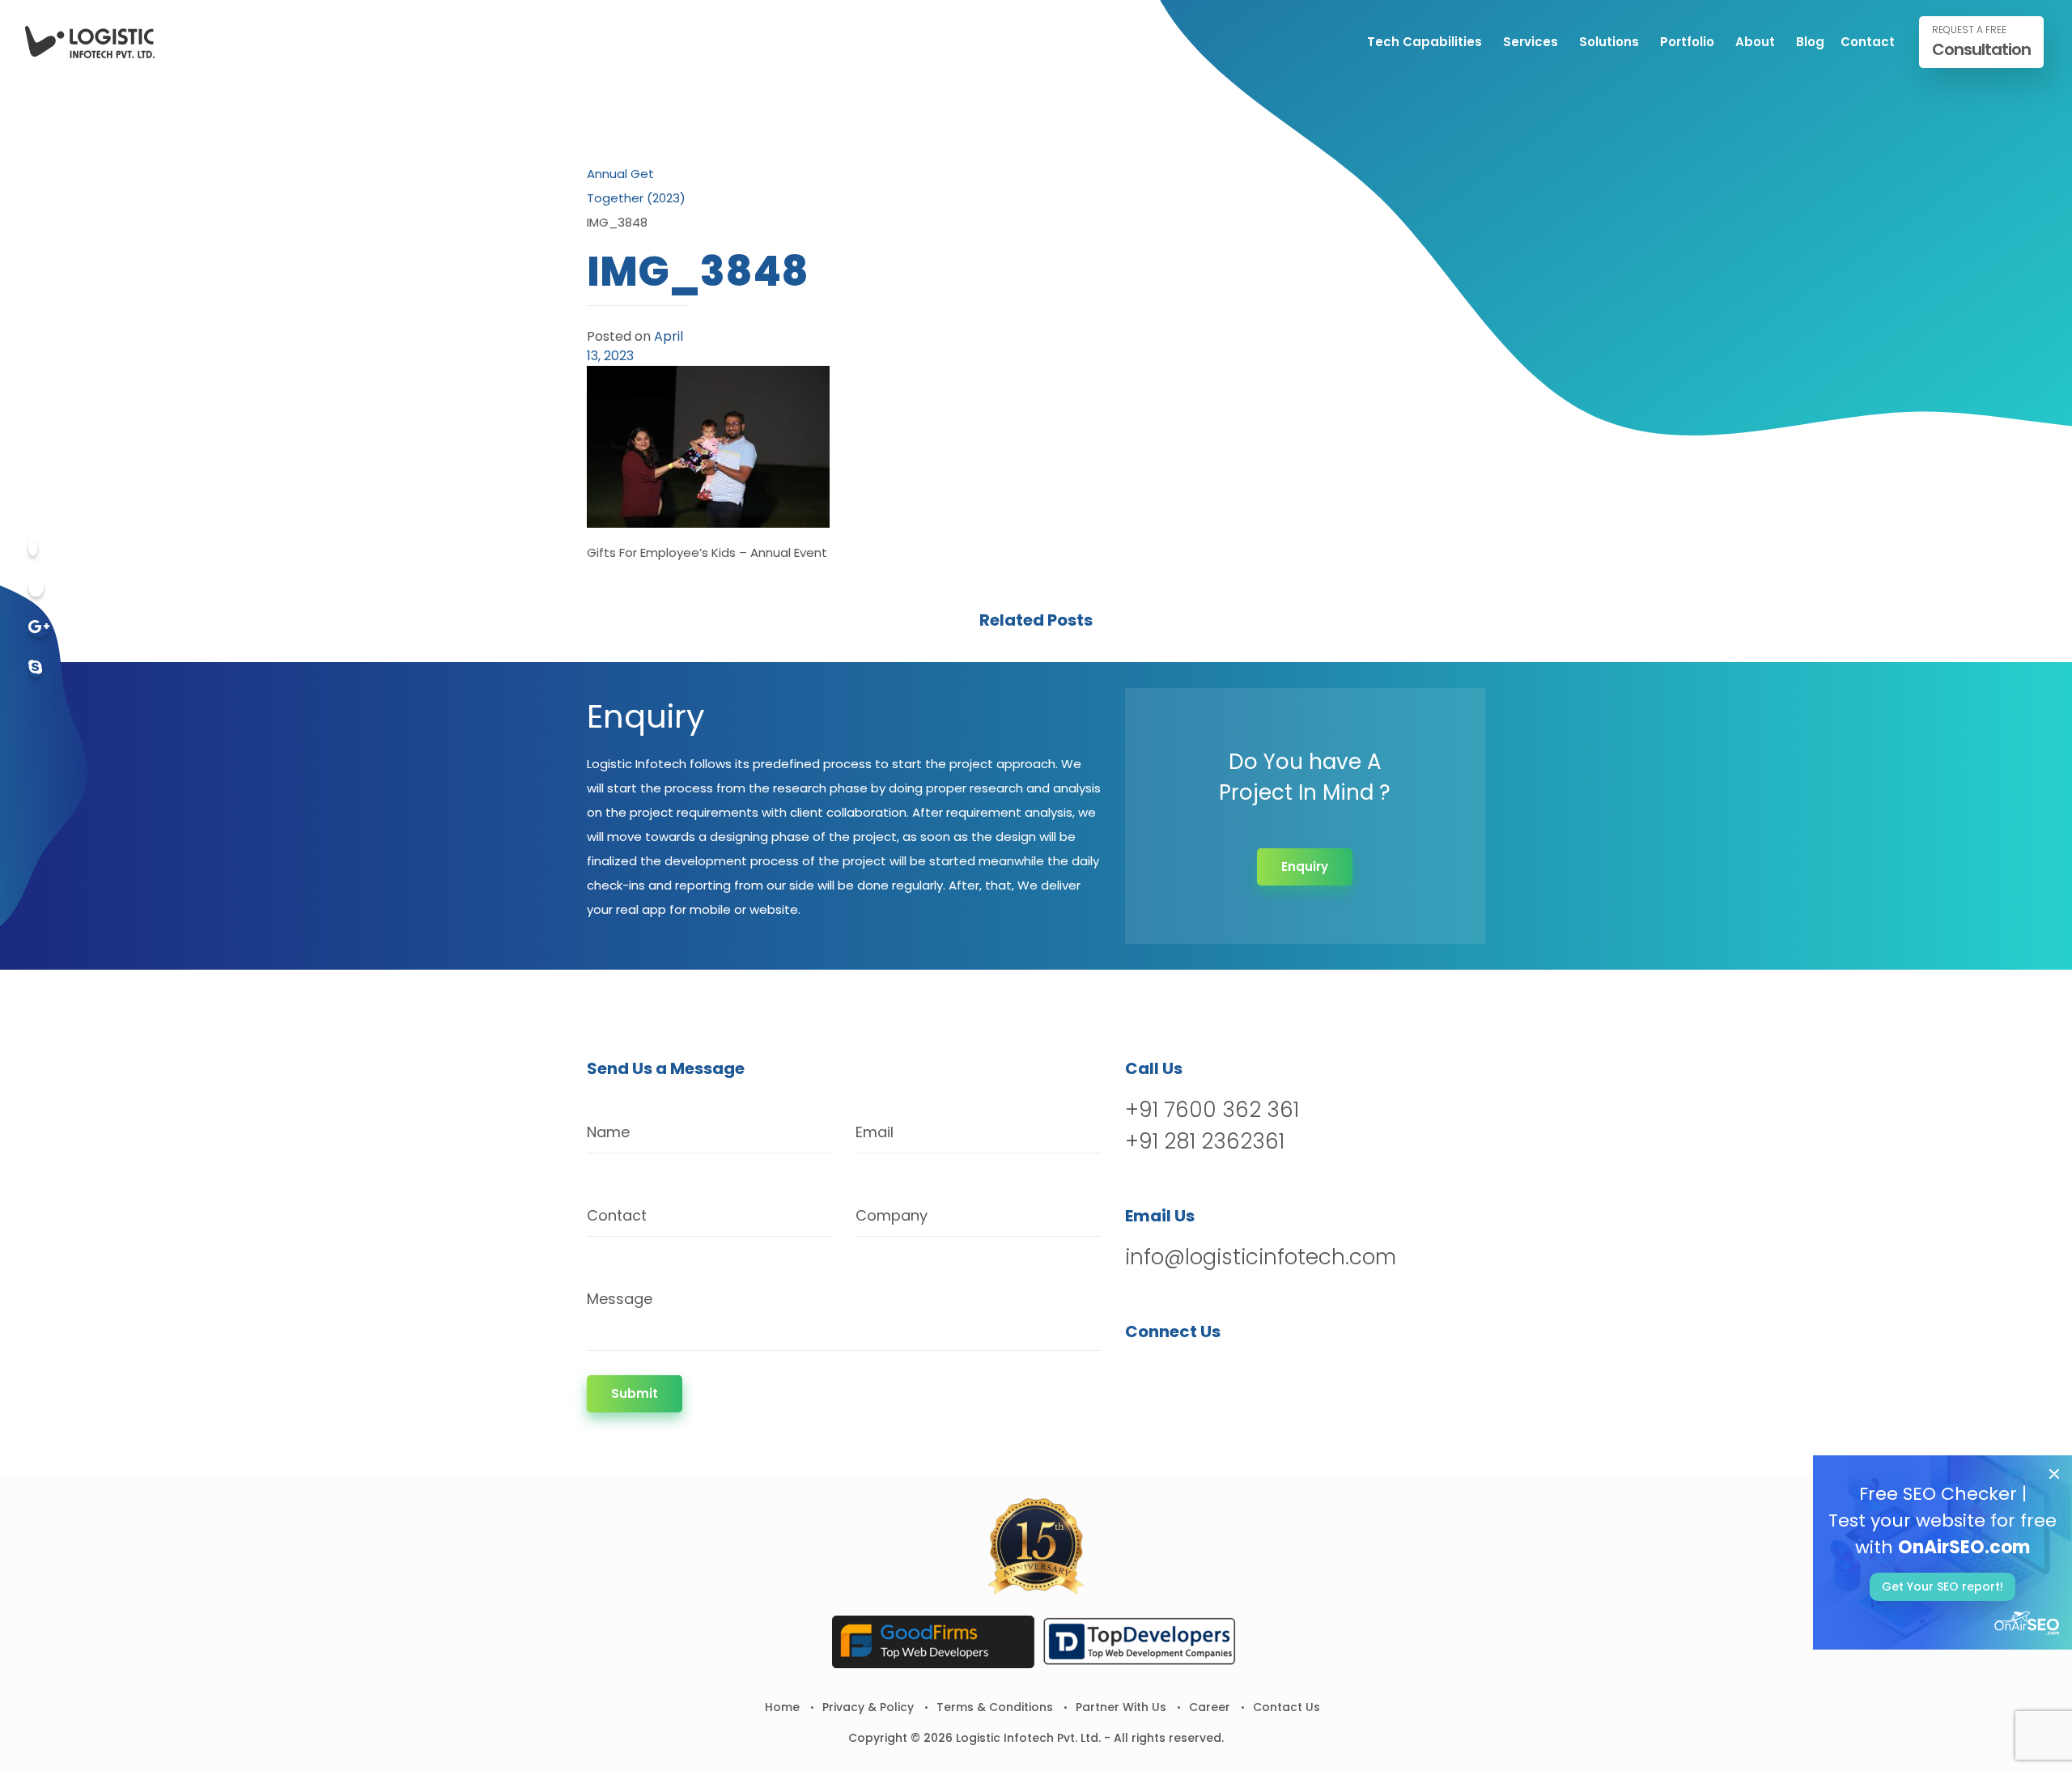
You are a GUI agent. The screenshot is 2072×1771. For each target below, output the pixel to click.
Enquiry (1305, 866)
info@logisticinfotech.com (1261, 1257)
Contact (1868, 42)
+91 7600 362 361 (1212, 1110)
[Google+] (39, 628)
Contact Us (1287, 1707)
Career (1210, 1707)
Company (892, 1215)
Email (875, 1132)
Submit (635, 1393)
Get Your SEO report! (1942, 1586)
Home (782, 1707)
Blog (1810, 42)
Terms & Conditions (995, 1707)
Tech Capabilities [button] (1424, 42)
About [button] (1755, 42)
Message (620, 1299)
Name (608, 1132)
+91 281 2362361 (1205, 1141)
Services (1531, 42)
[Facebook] (33, 547)
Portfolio (1687, 42)
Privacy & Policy (868, 1707)
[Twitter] (36, 587)
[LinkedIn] (1223, 1373)
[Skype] (35, 668)
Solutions (1609, 42)
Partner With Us (1121, 1707)
